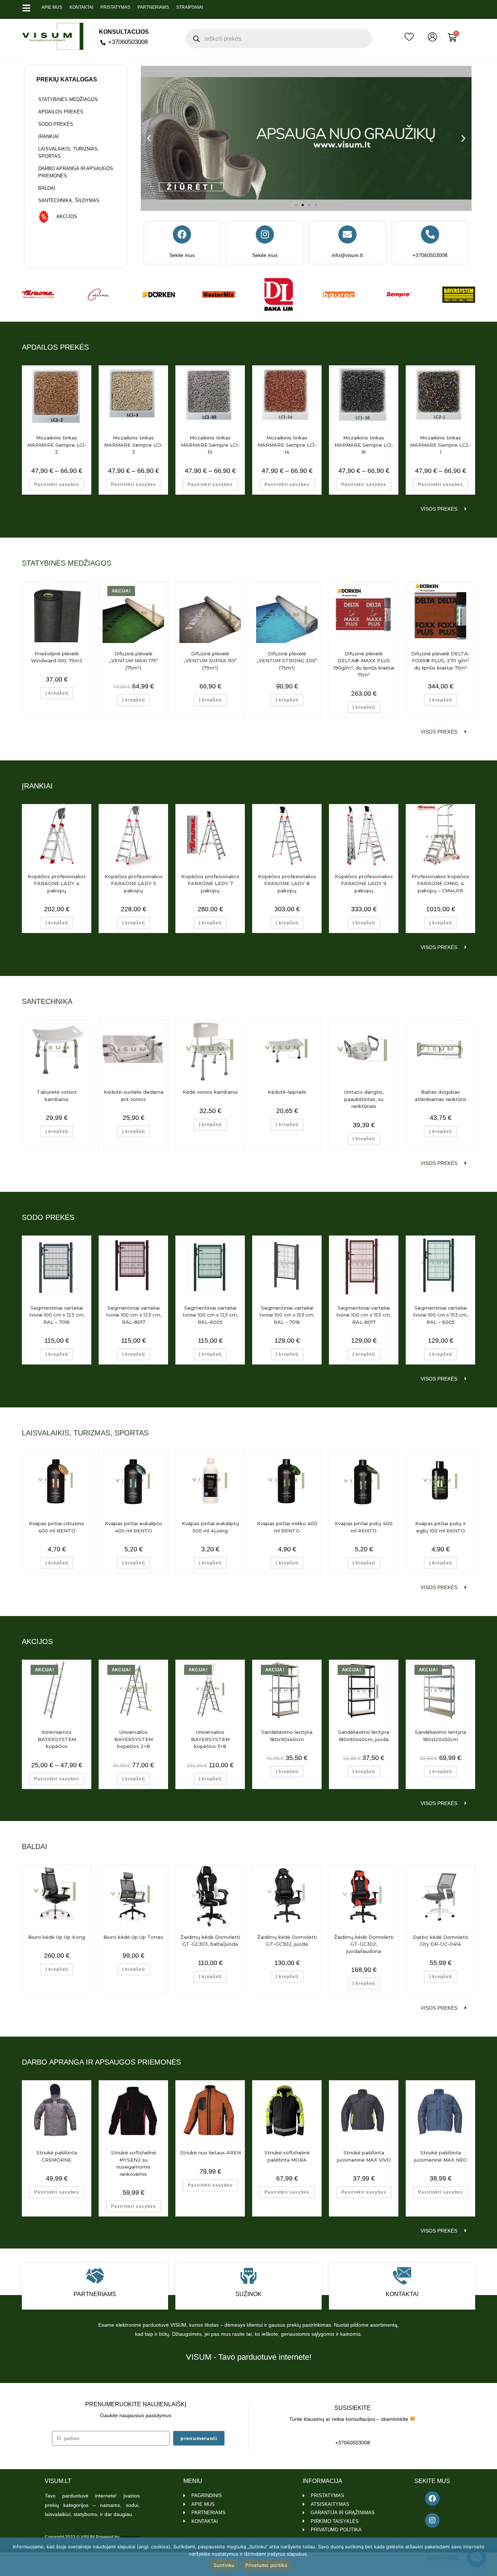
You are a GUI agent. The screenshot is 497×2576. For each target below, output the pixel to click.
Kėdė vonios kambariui (210, 1092)
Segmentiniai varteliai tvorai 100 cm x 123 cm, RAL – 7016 (57, 1315)
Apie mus (52, 7)
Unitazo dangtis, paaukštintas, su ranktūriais (364, 1099)
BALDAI (47, 188)
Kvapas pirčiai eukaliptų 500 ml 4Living (210, 1527)
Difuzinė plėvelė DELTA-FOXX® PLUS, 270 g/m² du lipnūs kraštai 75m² (441, 661)
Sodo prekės (56, 124)
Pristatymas (115, 7)
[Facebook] (182, 234)
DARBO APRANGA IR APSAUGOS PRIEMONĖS (101, 2062)
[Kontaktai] (402, 2276)
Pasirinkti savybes (57, 485)
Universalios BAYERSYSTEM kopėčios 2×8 (134, 1739)
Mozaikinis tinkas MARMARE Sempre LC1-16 (364, 445)
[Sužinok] (249, 2276)
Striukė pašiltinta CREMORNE (57, 2156)
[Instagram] (265, 234)
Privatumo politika (266, 2565)
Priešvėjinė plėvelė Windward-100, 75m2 (57, 657)
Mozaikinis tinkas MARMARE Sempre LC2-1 (440, 445)
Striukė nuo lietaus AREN (210, 2153)
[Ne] (488, 2557)
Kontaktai (81, 7)
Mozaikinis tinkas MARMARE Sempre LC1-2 (57, 445)
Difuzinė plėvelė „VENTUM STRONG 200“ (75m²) (287, 661)
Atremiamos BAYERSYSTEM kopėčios (57, 1739)
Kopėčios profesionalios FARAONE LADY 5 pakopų (134, 883)
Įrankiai (49, 136)
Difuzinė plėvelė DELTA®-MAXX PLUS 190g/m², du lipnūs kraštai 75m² (364, 664)
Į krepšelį (57, 693)
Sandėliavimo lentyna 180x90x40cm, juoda (364, 1736)
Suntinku (224, 2565)
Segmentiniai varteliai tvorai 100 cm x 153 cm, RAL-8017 (364, 1315)
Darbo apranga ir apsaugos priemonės (76, 172)
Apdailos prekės (61, 112)
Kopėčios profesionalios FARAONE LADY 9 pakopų (364, 883)
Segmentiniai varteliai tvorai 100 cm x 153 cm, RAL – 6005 (440, 1315)
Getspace (130, 2537)
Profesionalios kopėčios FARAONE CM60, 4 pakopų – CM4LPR (440, 883)
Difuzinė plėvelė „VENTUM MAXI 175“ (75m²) (134, 661)
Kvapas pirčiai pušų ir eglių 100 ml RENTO (441, 1527)
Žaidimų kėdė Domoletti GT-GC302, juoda (287, 1941)
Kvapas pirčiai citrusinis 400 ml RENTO (57, 1527)
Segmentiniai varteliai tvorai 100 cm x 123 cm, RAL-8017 (134, 1315)
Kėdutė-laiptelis (287, 1092)
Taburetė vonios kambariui (57, 1096)
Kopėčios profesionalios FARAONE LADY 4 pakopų (57, 883)
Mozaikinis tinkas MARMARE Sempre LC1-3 (134, 445)
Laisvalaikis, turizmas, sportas (69, 152)
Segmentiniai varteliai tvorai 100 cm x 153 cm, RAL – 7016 (287, 1315)
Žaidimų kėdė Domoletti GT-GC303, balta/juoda (210, 1941)
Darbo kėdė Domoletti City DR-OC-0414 (441, 1941)
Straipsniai (190, 7)
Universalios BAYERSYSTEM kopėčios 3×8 (210, 1739)
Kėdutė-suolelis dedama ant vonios (134, 1096)
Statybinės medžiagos (68, 99)
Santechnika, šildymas (69, 200)
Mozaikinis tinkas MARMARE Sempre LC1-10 (210, 445)
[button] (149, 138)
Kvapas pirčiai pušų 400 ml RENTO (364, 1527)
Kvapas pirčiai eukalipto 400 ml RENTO (134, 1527)
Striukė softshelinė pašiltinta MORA (287, 2156)
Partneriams (153, 7)
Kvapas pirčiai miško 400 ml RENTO (287, 1527)
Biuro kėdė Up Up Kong (57, 1937)
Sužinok (249, 2294)
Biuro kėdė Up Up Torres (133, 1937)
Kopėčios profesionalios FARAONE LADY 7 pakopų (210, 883)
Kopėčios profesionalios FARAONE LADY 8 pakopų (287, 883)
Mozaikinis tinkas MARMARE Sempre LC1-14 (287, 445)
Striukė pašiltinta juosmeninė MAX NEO (441, 2156)
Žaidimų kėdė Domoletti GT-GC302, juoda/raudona (364, 1944)
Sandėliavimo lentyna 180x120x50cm (440, 1736)
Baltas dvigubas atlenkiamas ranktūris (441, 1096)
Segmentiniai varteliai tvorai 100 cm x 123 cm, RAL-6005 (210, 1315)
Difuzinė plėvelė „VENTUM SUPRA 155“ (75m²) (210, 661)
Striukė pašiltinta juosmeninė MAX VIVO (364, 2156)
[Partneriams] (95, 2276)
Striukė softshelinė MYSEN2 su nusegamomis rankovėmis (134, 2163)
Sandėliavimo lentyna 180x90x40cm (287, 1736)
